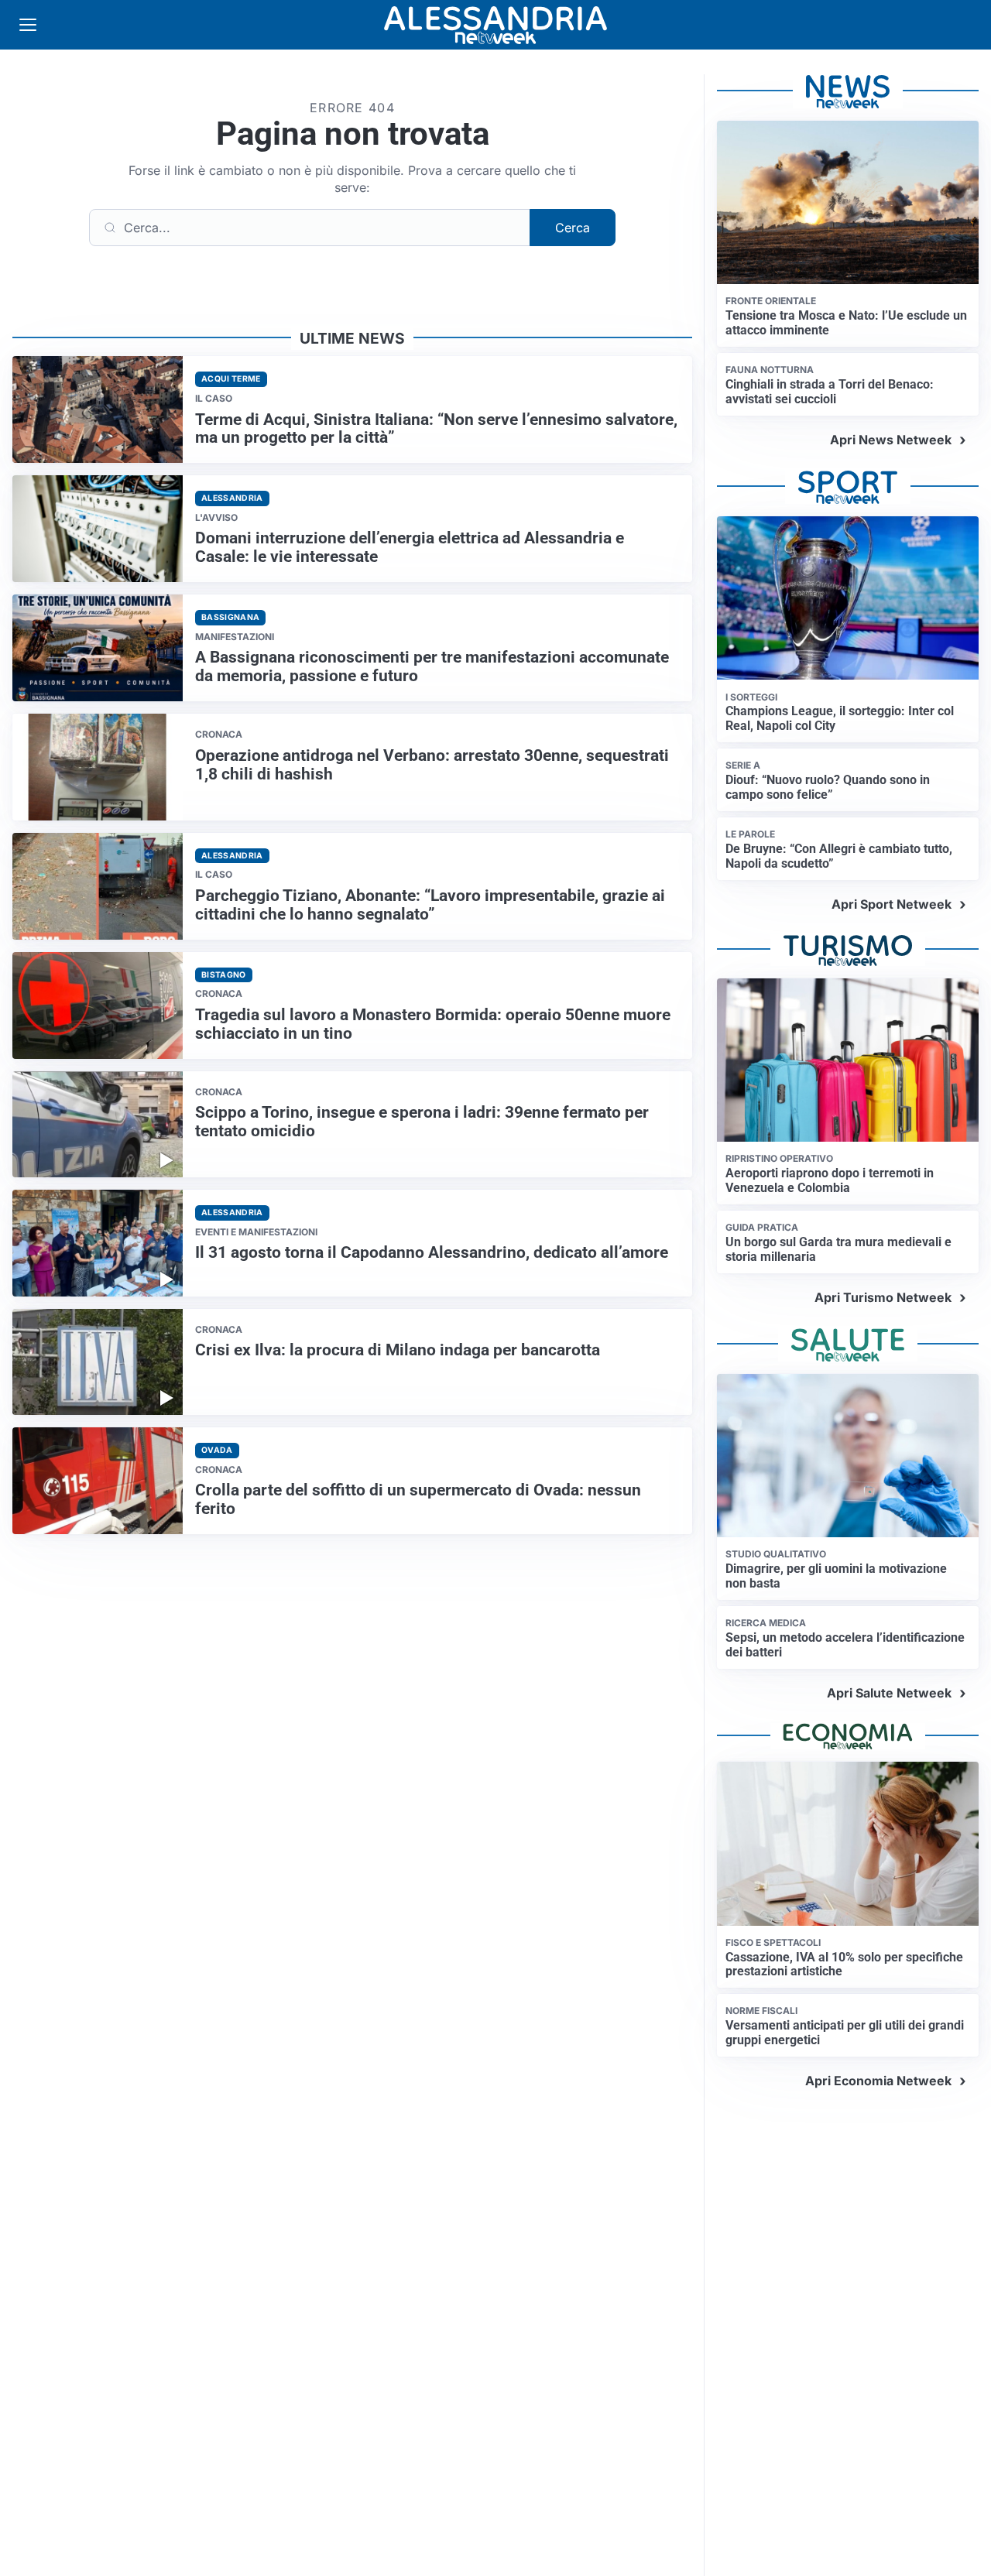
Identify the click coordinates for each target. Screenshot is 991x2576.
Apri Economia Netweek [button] (878, 2081)
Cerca (573, 228)
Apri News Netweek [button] (891, 440)
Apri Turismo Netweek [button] (883, 1297)
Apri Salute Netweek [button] (889, 1693)
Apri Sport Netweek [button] (892, 904)
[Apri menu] (28, 25)
